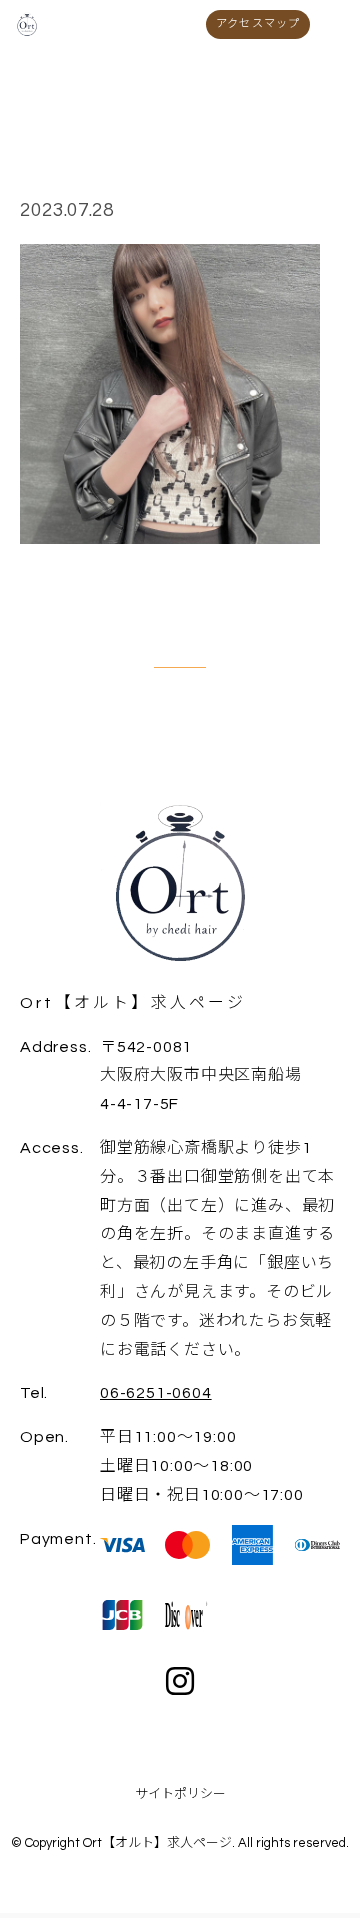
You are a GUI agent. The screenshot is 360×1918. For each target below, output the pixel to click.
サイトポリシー (180, 1794)
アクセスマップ (258, 23)
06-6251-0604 (156, 1393)
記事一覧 (180, 655)
